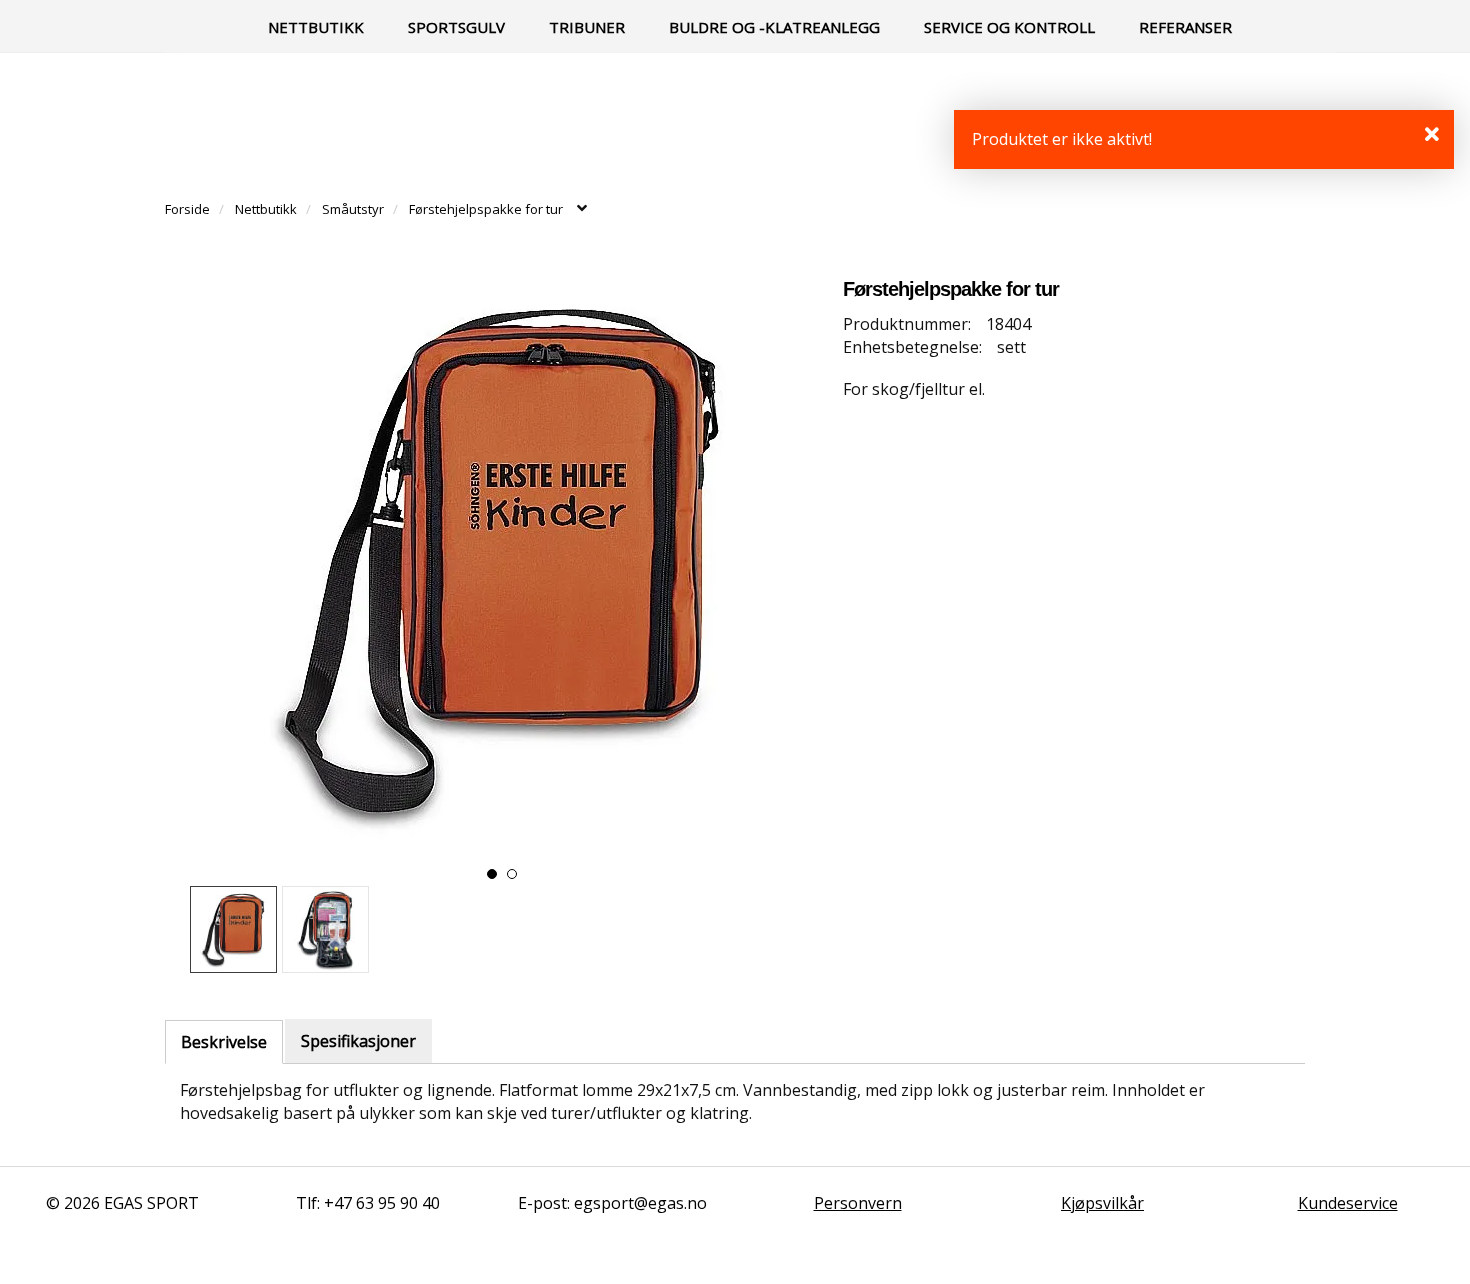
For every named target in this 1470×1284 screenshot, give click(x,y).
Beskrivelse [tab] (224, 1042)
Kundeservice (1348, 1203)
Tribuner (587, 27)
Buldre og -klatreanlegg (774, 27)
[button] (492, 874)
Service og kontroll (1009, 27)
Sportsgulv (456, 27)
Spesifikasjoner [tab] (358, 1041)
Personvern (858, 1203)
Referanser (1185, 27)
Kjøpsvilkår (1102, 1203)
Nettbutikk (316, 27)
